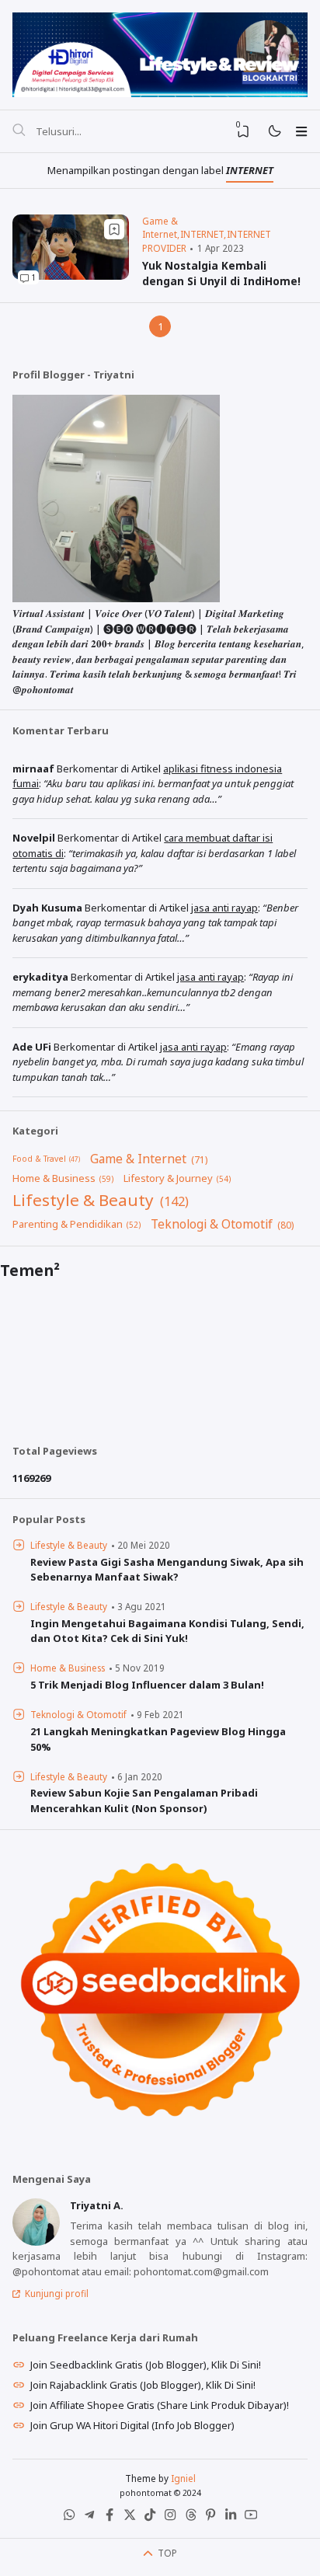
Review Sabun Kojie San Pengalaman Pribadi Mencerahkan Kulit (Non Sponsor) (144, 1800)
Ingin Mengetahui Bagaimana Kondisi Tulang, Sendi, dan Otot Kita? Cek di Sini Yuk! (167, 1631)
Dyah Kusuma (47, 908)
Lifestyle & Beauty (83, 1200)
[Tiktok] (150, 2518)
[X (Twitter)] (130, 2518)
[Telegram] (89, 2518)
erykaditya (40, 977)
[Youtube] (251, 2518)
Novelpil (34, 838)
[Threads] (190, 2518)
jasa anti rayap (224, 908)
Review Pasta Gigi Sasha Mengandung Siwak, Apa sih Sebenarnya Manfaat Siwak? (167, 1570)
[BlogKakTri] (160, 53)
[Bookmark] (114, 229)
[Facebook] (110, 2518)
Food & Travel (39, 1159)
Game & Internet (160, 228)
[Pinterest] (210, 2518)
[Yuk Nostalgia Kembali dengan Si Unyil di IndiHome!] (71, 276)
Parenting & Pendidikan (68, 1224)
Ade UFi (32, 1047)
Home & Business (54, 1178)
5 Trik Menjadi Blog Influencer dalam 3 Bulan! (147, 1685)
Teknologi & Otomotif (212, 1224)
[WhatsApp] (69, 2518)
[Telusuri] (19, 131)
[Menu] (301, 131)
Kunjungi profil (57, 2293)
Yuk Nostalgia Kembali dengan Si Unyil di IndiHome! (221, 273)
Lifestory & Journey (168, 1178)
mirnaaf (33, 769)
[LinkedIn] (231, 2518)
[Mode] (274, 132)
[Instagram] (170, 2518)
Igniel (183, 2478)
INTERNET (202, 234)
